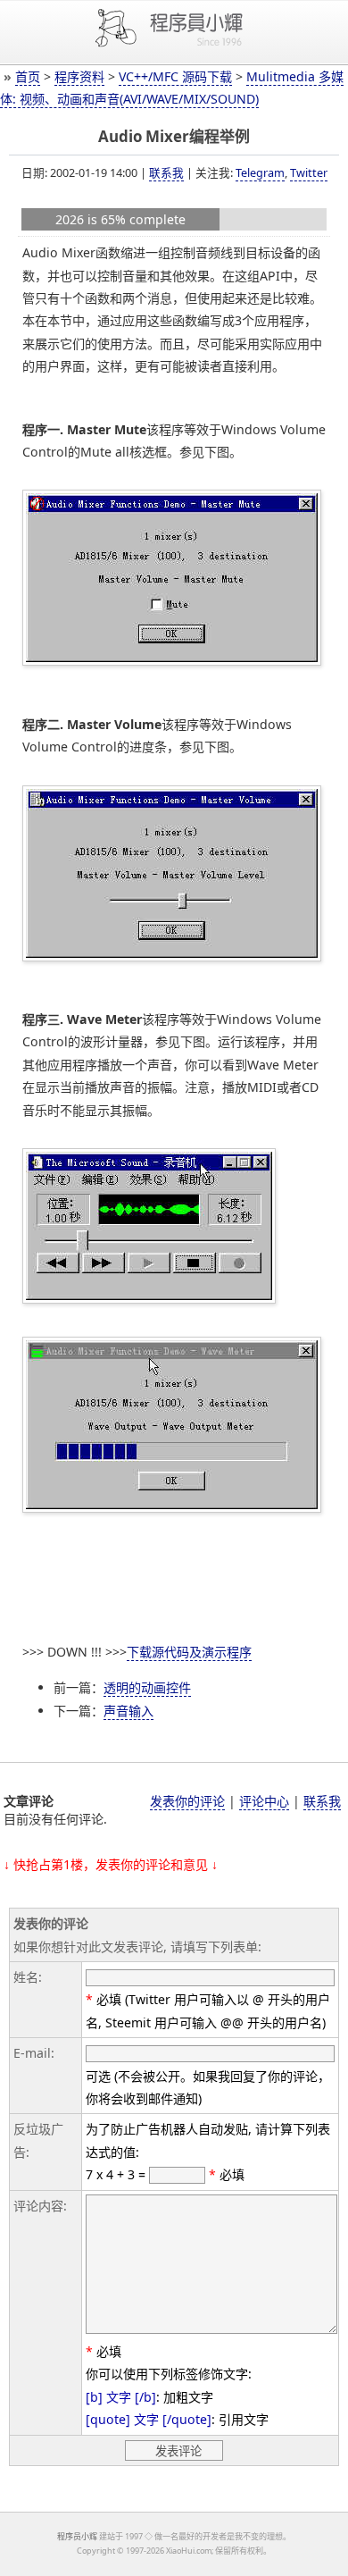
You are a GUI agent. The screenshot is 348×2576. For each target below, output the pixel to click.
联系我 (166, 172)
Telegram (260, 172)
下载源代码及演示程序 (189, 1652)
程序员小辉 (77, 2536)
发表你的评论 (187, 1801)
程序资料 (79, 76)
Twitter (309, 172)
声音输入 (128, 1711)
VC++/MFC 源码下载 (175, 76)
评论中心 (264, 1801)
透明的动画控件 (147, 1687)
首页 (28, 76)
